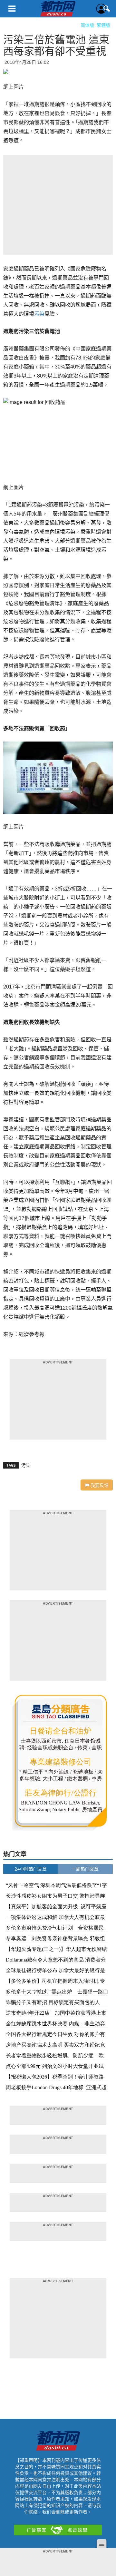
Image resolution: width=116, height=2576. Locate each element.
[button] (107, 9)
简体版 (87, 25)
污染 (39, 314)
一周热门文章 (85, 1869)
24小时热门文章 (31, 1869)
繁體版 (103, 25)
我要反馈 (99, 1485)
